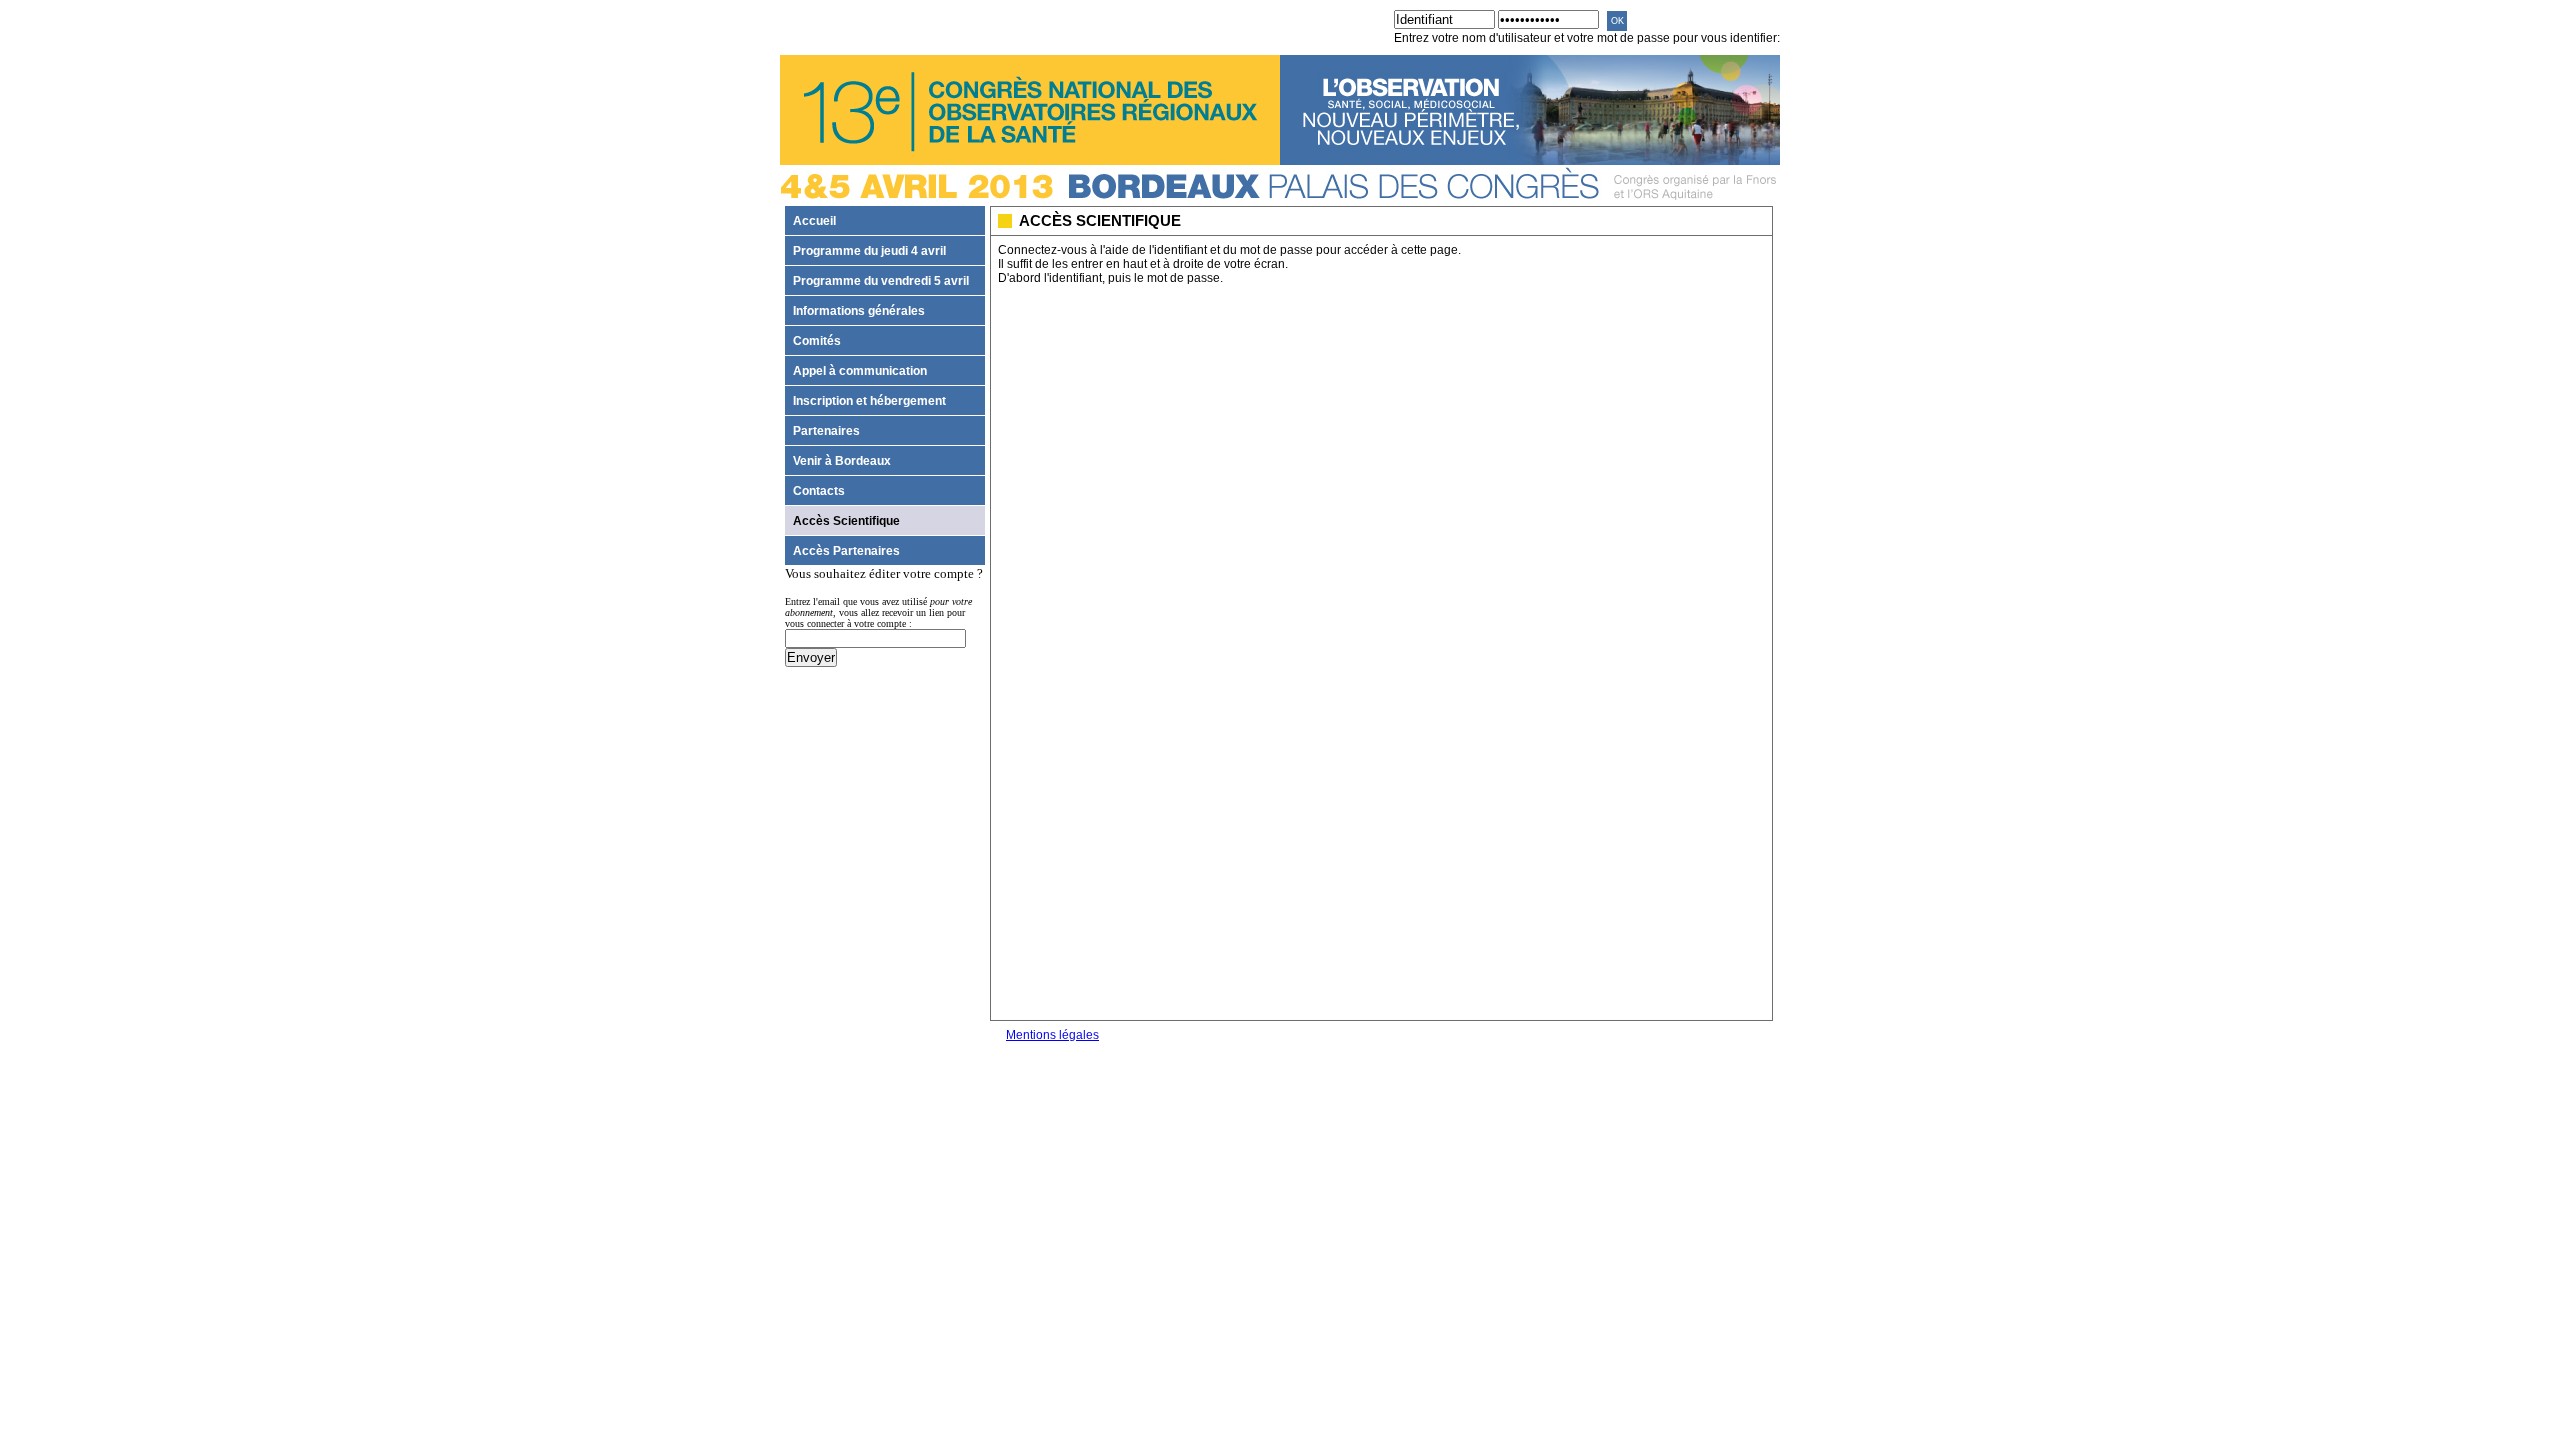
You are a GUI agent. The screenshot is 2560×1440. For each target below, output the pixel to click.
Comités (817, 340)
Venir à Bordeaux (842, 460)
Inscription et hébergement (869, 400)
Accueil (814, 220)
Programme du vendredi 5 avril (881, 280)
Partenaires (826, 430)
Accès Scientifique (846, 521)
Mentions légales (1052, 1035)
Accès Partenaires (846, 550)
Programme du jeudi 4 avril (869, 250)
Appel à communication (860, 370)
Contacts (819, 490)
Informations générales (859, 310)
